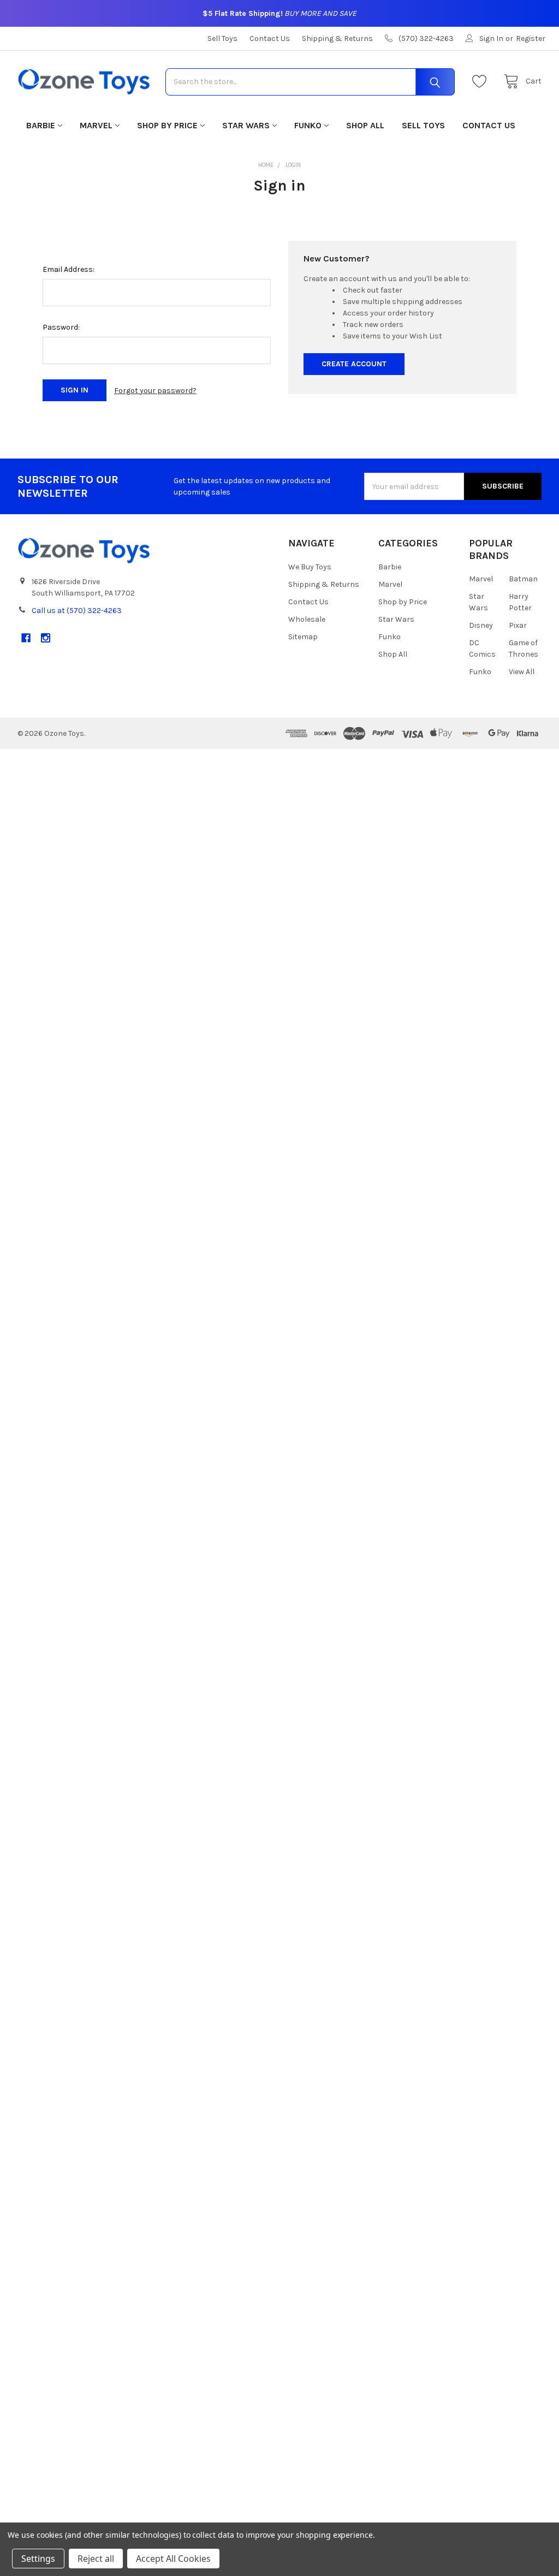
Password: (61, 327)
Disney (481, 625)
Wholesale (307, 619)
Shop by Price (167, 125)
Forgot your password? (155, 391)
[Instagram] (46, 638)
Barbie (41, 125)
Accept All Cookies (173, 2559)
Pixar (518, 625)
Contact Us (270, 38)
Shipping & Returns (337, 38)
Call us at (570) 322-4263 (77, 611)
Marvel (96, 125)
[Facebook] (26, 638)
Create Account (354, 364)
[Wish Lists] (482, 82)
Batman (523, 579)
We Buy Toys (310, 567)
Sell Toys (222, 38)
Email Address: (69, 269)
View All (522, 672)
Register (531, 38)
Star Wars (246, 125)
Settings (38, 2559)
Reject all (96, 2559)
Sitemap (303, 637)
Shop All (365, 125)
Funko (308, 125)
